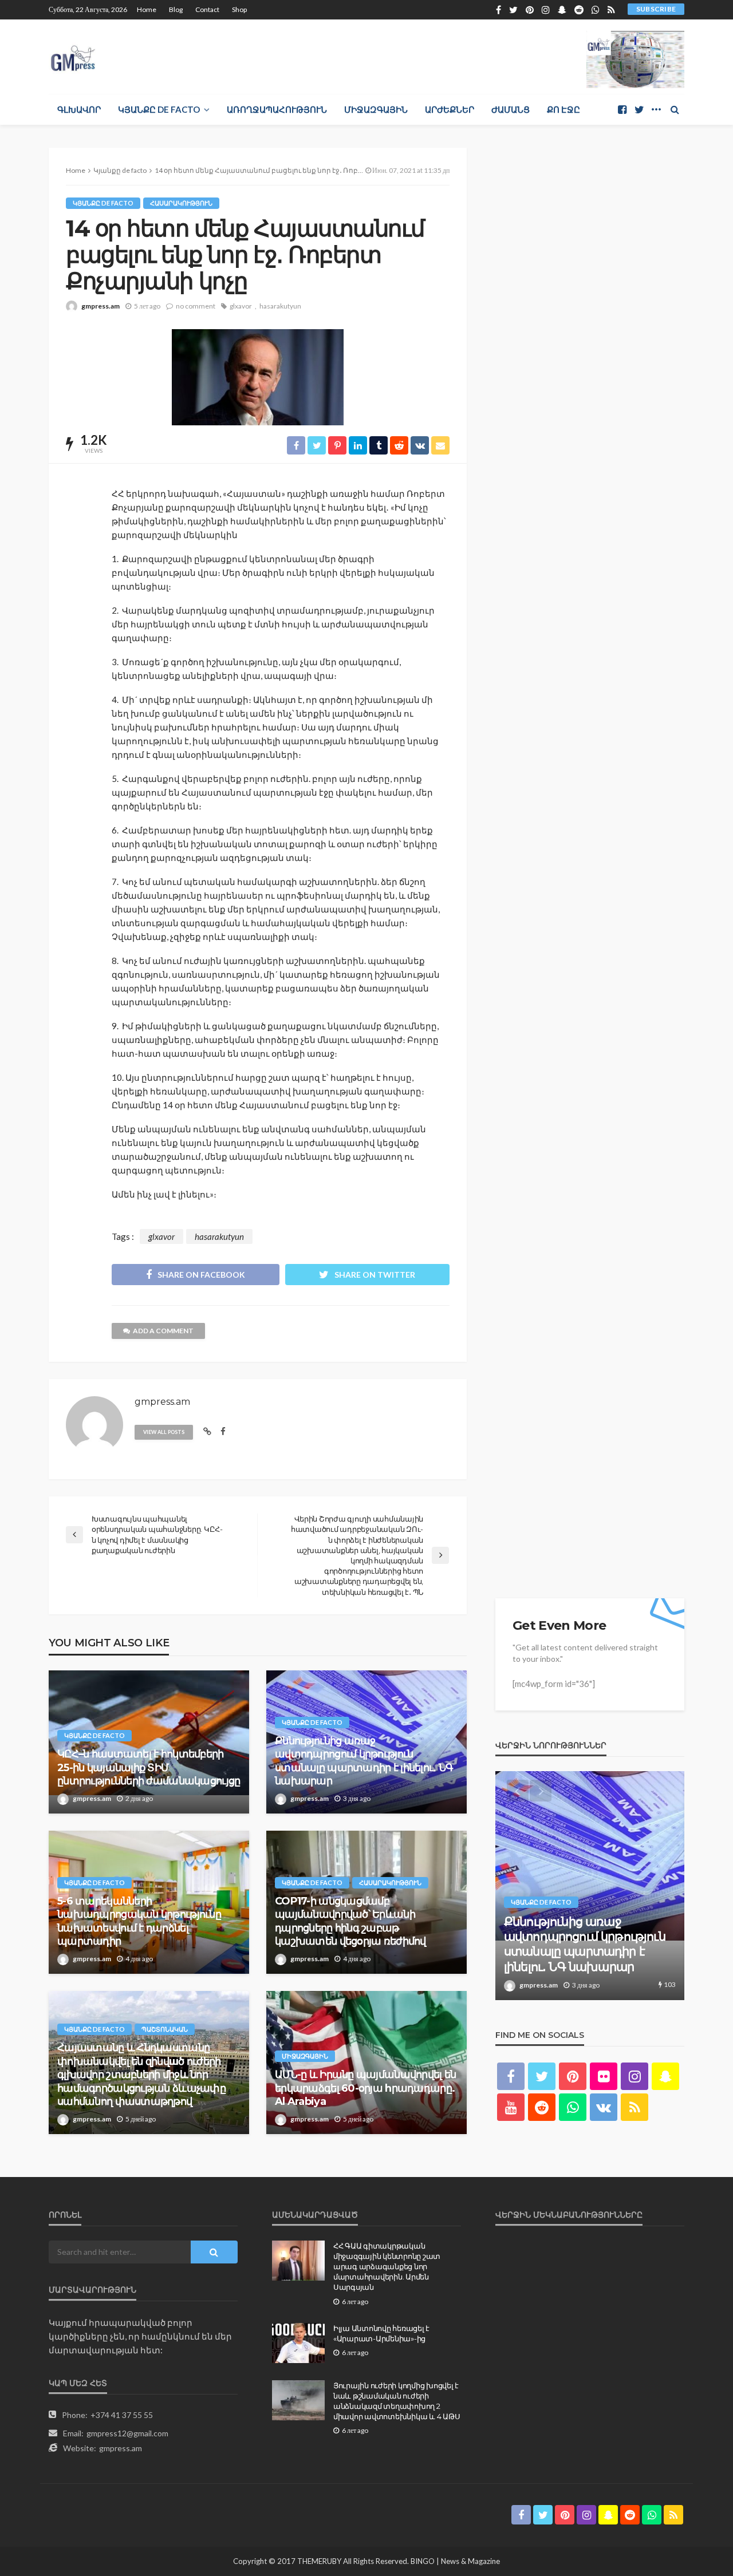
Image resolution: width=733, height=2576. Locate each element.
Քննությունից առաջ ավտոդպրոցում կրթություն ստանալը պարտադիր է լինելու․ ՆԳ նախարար (364, 1761)
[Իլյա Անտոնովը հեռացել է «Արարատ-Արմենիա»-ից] (298, 2343)
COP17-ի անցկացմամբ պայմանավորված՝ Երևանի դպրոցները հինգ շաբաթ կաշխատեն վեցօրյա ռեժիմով (350, 1921)
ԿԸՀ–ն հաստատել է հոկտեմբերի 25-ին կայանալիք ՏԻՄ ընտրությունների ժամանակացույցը (149, 1767)
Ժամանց (511, 109)
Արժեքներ (450, 109)
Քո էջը (563, 109)
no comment (196, 306)
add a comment (163, 1331)
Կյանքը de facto (159, 109)
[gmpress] (73, 55)
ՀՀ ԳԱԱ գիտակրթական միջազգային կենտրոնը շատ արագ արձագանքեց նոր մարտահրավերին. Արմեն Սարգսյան (387, 2267)
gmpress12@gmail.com (127, 2433)
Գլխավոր (79, 109)
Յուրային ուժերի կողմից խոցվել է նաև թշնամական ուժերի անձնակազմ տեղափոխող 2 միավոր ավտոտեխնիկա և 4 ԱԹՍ (397, 2401)
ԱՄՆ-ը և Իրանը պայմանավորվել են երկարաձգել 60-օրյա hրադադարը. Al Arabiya (365, 2088)
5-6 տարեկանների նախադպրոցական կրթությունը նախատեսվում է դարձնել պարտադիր (139, 1921)
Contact (207, 9)
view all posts (164, 1432)
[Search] (675, 109)
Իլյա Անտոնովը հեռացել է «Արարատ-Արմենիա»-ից (381, 2333)
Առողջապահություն (277, 109)
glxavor (241, 306)
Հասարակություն (181, 203)
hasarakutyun (280, 306)
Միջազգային (376, 109)
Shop (239, 9)
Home (147, 9)
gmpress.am (101, 306)
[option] (590, 1886)
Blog (176, 9)
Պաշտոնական (165, 2029)
